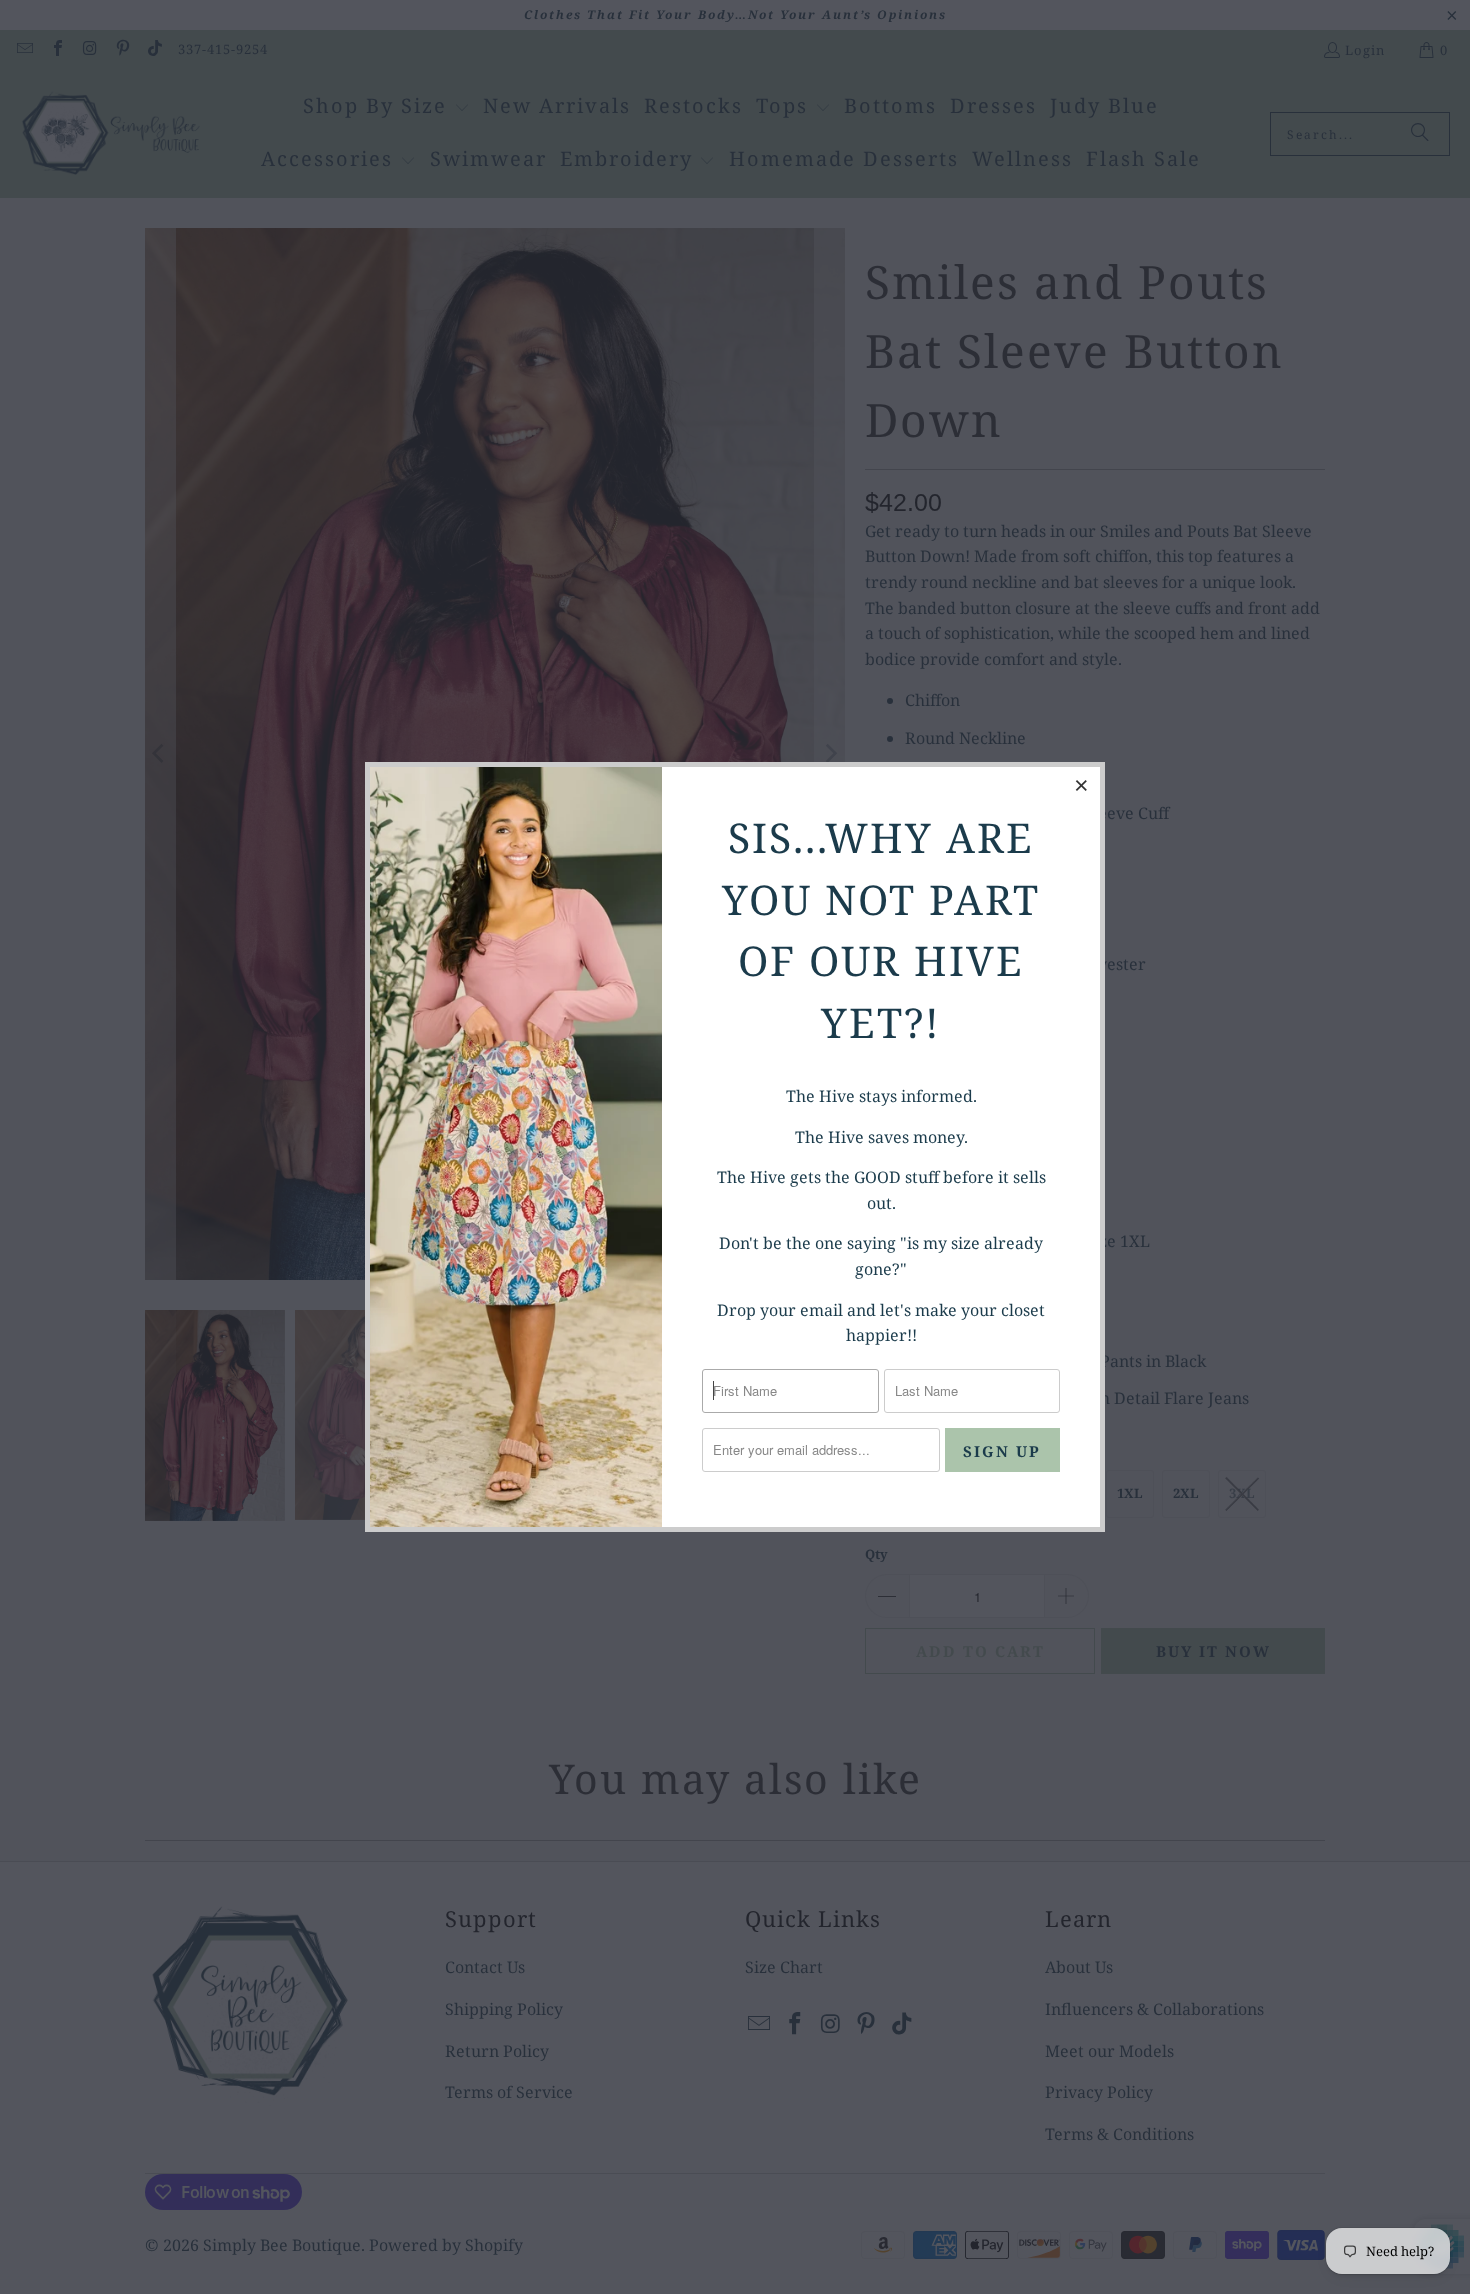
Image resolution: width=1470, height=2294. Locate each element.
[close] (1082, 785)
